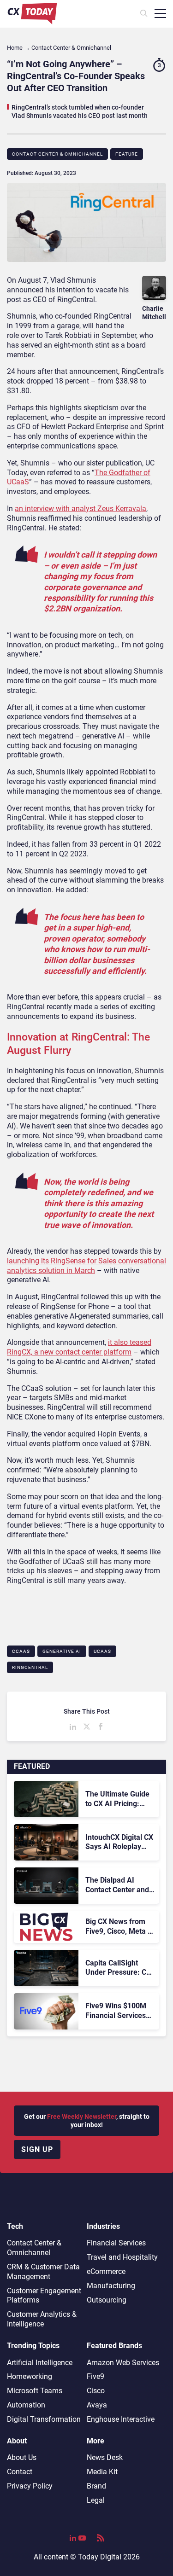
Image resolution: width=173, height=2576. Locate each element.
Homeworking (30, 2376)
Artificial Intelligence (40, 2363)
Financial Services (116, 2243)
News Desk (105, 2457)
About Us (22, 2457)
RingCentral (30, 1667)
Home (15, 48)
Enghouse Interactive (121, 2419)
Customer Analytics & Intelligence (42, 2319)
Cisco (96, 2391)
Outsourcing (107, 2300)
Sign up (37, 2149)
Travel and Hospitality (122, 2257)
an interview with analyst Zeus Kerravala (81, 509)
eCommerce (106, 2271)
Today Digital (100, 2557)
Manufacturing (111, 2286)
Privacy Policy (30, 2486)
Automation (26, 2405)
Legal (96, 2500)
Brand (96, 2486)
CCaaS (21, 1651)
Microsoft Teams (35, 2391)
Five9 (95, 2376)
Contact (20, 2472)
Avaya (97, 2405)
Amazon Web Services (123, 2363)
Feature (127, 154)
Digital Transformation (44, 2419)
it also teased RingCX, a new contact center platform (79, 1347)
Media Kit (102, 2472)
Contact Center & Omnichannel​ (57, 154)
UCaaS (102, 1651)
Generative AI (62, 1651)
